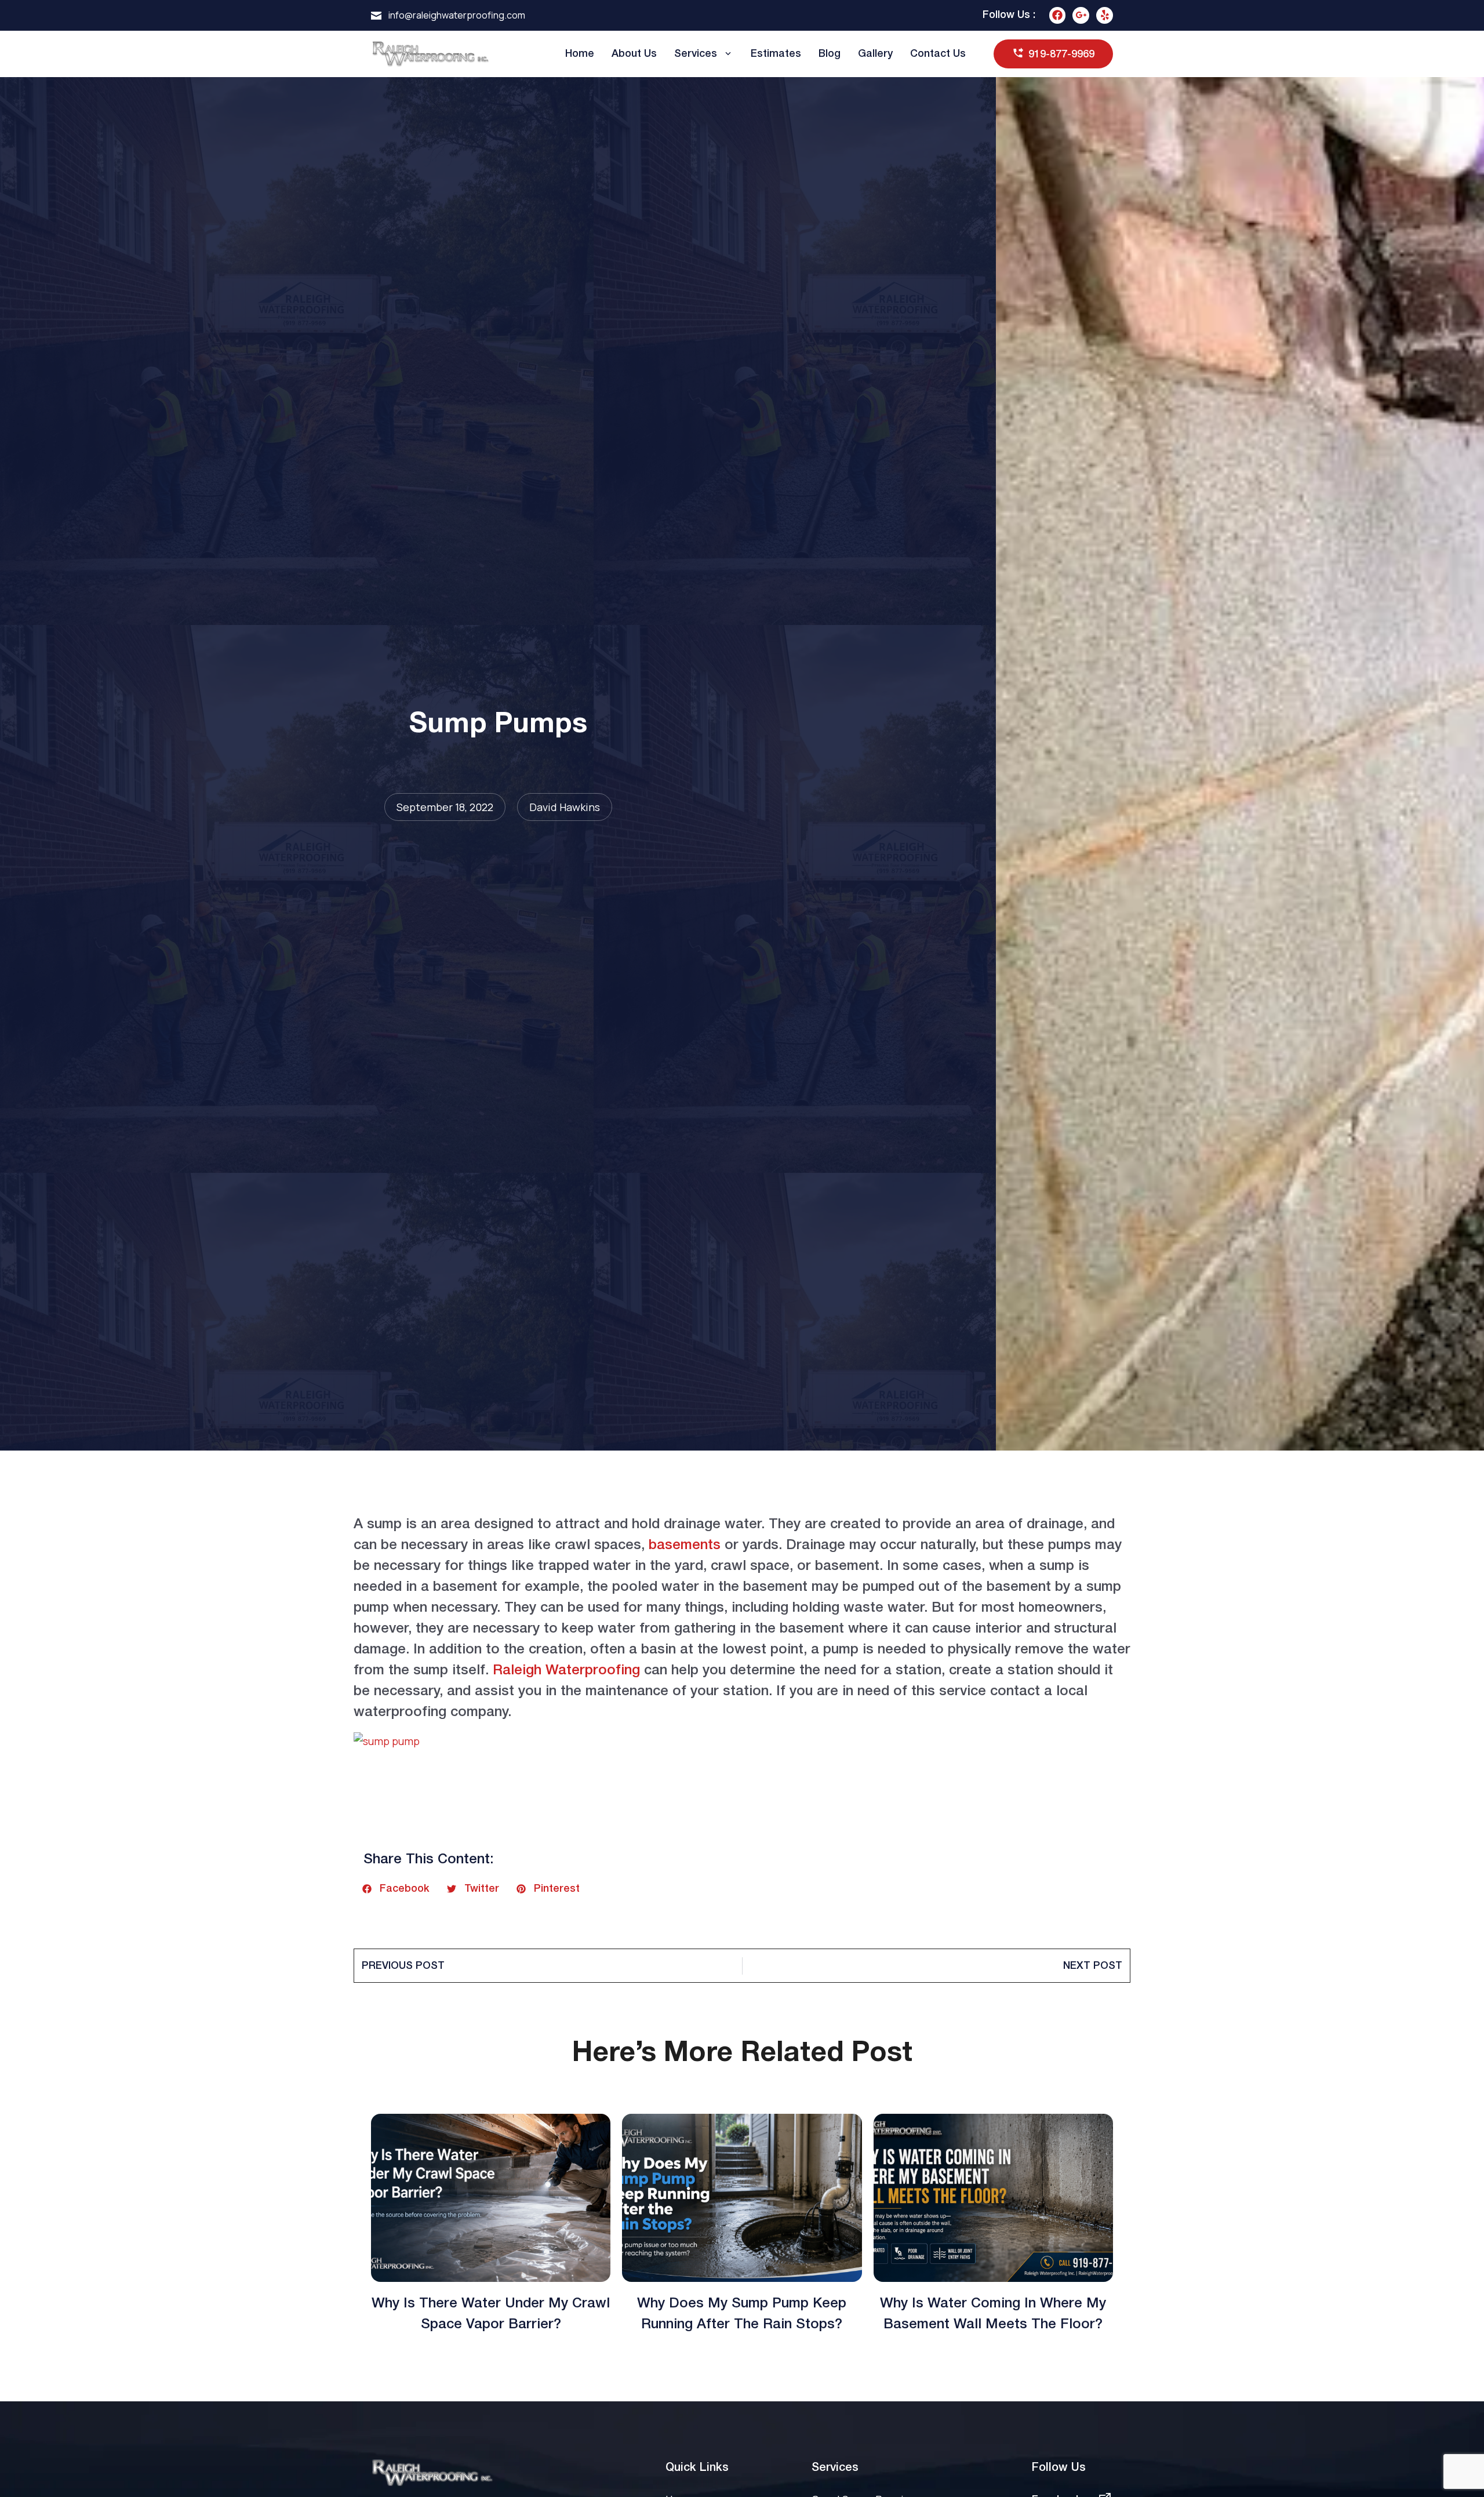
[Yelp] (1105, 15)
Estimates (776, 54)
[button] (396, 1889)
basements (685, 1546)
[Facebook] (1058, 15)
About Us (634, 54)
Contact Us (938, 54)
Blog (830, 54)
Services (696, 54)
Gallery (875, 54)
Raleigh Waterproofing (566, 1671)
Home (580, 54)
